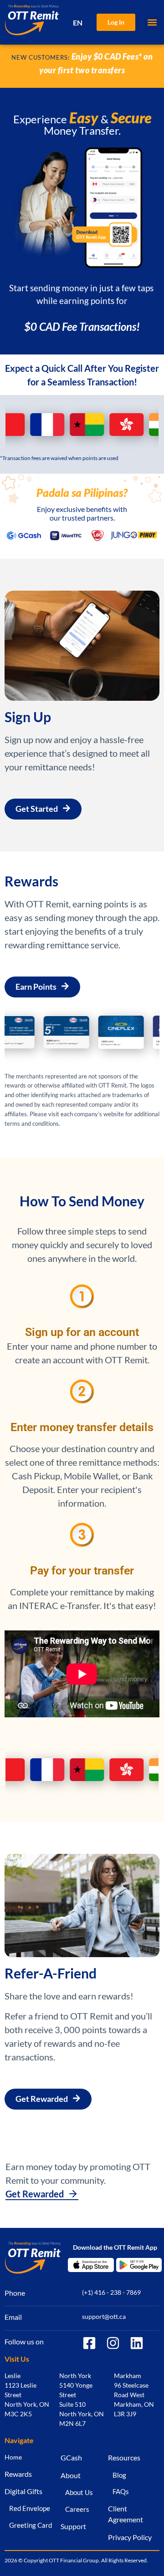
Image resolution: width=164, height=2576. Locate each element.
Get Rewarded (35, 2194)
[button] (152, 23)
